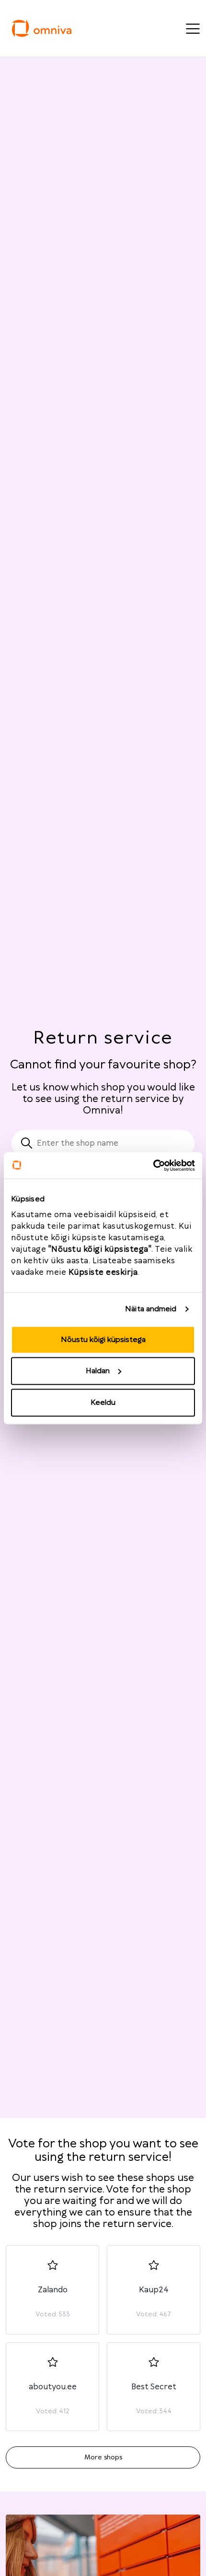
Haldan (98, 1371)
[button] (52, 2290)
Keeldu (103, 1402)
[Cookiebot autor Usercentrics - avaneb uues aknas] (153, 1165)
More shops (103, 2457)
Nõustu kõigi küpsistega (103, 1339)
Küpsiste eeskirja (103, 1272)
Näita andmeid (151, 1309)
